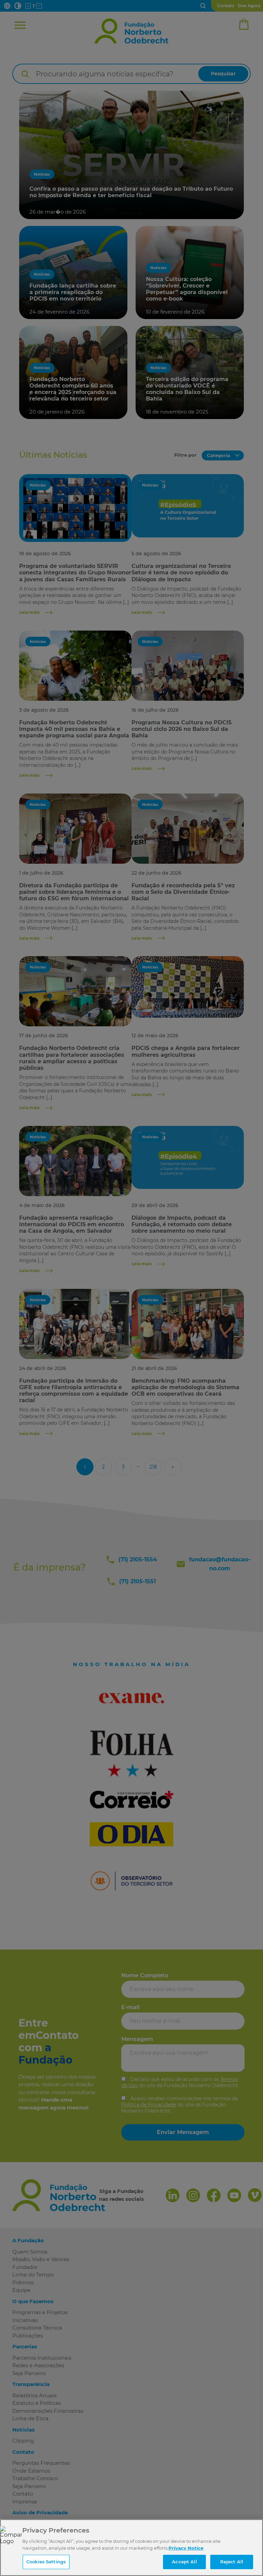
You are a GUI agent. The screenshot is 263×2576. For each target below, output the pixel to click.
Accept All (184, 2562)
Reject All (232, 2562)
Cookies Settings (46, 2562)
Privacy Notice (186, 2548)
